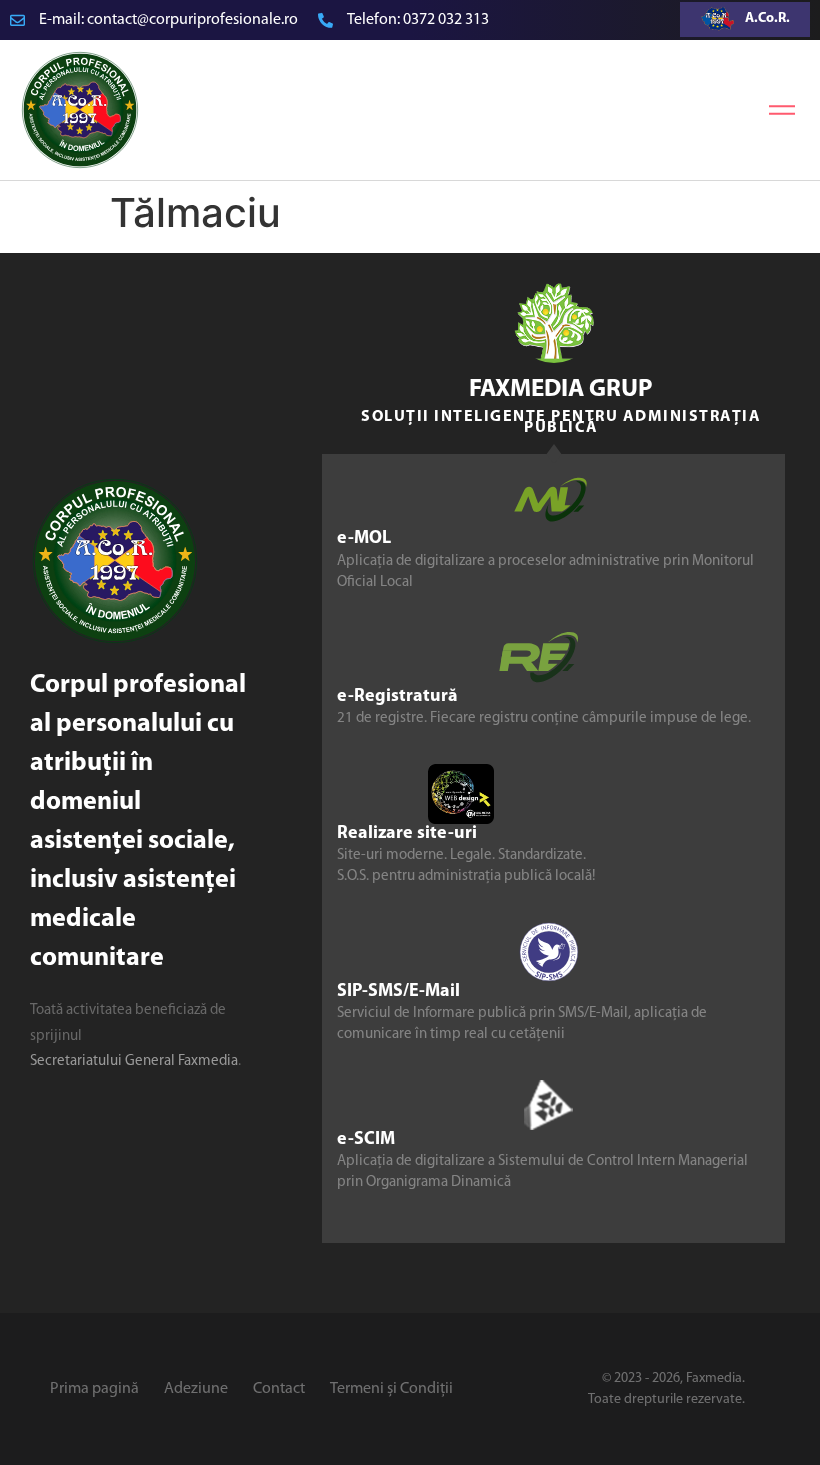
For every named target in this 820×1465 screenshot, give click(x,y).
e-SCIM (366, 1140)
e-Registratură (397, 697)
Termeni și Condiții (391, 1389)
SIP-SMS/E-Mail (398, 992)
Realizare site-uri (407, 834)
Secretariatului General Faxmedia (134, 1061)
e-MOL (364, 539)
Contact (279, 1389)
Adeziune (196, 1389)
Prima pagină (94, 1389)
